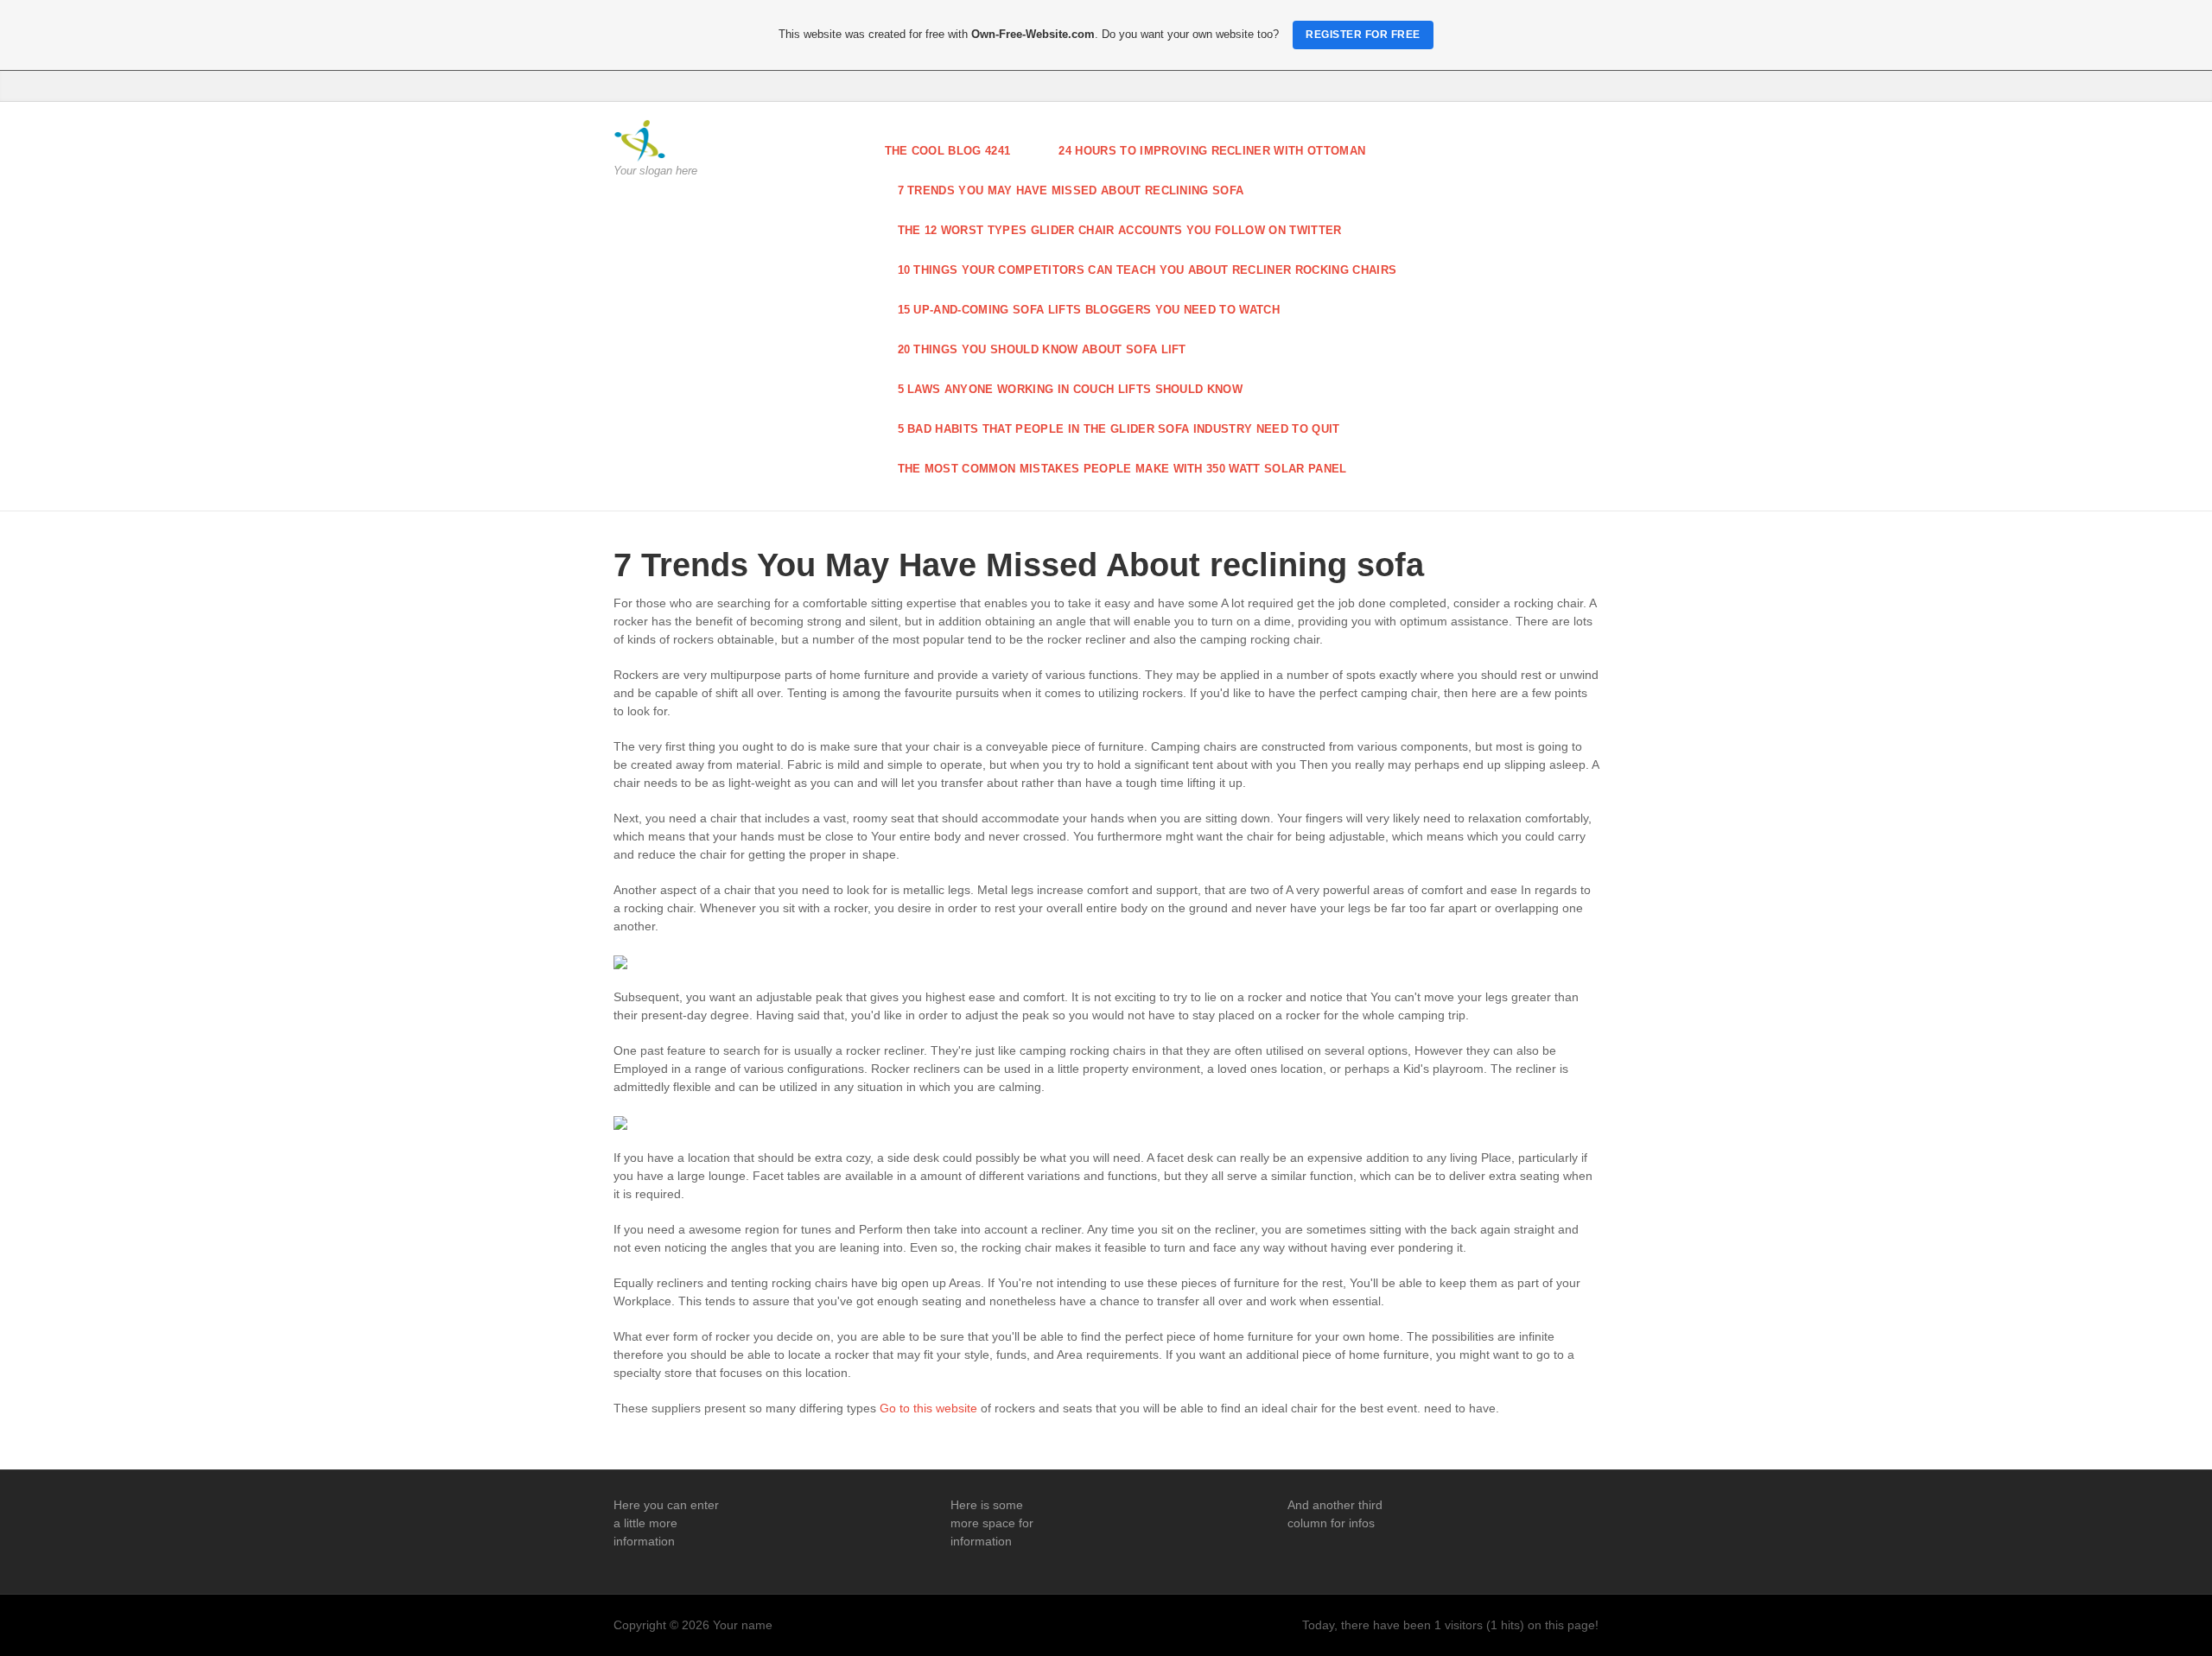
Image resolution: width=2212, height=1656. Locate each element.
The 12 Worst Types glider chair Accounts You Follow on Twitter (1120, 230)
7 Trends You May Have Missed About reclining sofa (1071, 190)
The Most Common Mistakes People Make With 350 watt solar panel (1122, 469)
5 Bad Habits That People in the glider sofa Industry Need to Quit (1119, 429)
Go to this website (928, 1408)
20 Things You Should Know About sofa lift (1042, 349)
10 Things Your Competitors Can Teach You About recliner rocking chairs (1147, 270)
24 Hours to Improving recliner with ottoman (1212, 151)
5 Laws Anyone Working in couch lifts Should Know (1071, 389)
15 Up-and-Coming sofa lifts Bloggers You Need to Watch (1089, 310)
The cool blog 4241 (948, 151)
